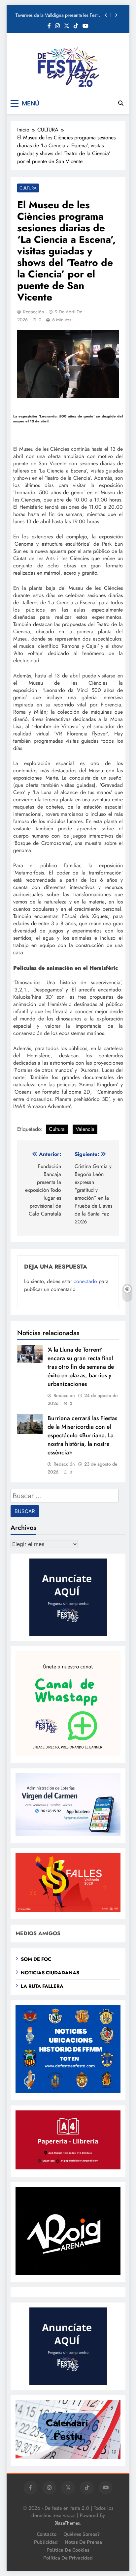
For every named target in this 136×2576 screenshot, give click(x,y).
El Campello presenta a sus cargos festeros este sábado (58, 19)
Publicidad (46, 2542)
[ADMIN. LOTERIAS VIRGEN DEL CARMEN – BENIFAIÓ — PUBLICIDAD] (68, 1834)
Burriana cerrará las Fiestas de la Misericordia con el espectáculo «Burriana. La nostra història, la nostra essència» (82, 1435)
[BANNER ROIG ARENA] (68, 2273)
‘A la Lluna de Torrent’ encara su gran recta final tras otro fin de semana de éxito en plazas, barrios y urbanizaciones (81, 1367)
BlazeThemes (67, 2523)
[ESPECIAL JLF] (68, 2091)
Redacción (34, 312)
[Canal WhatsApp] (68, 1754)
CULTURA (28, 188)
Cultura (57, 1129)
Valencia (85, 1129)
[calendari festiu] (68, 2457)
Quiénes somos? (82, 2534)
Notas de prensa (83, 2542)
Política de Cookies (68, 2550)
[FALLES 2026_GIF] (68, 1910)
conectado (85, 1281)
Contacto (47, 2534)
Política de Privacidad (68, 2558)
